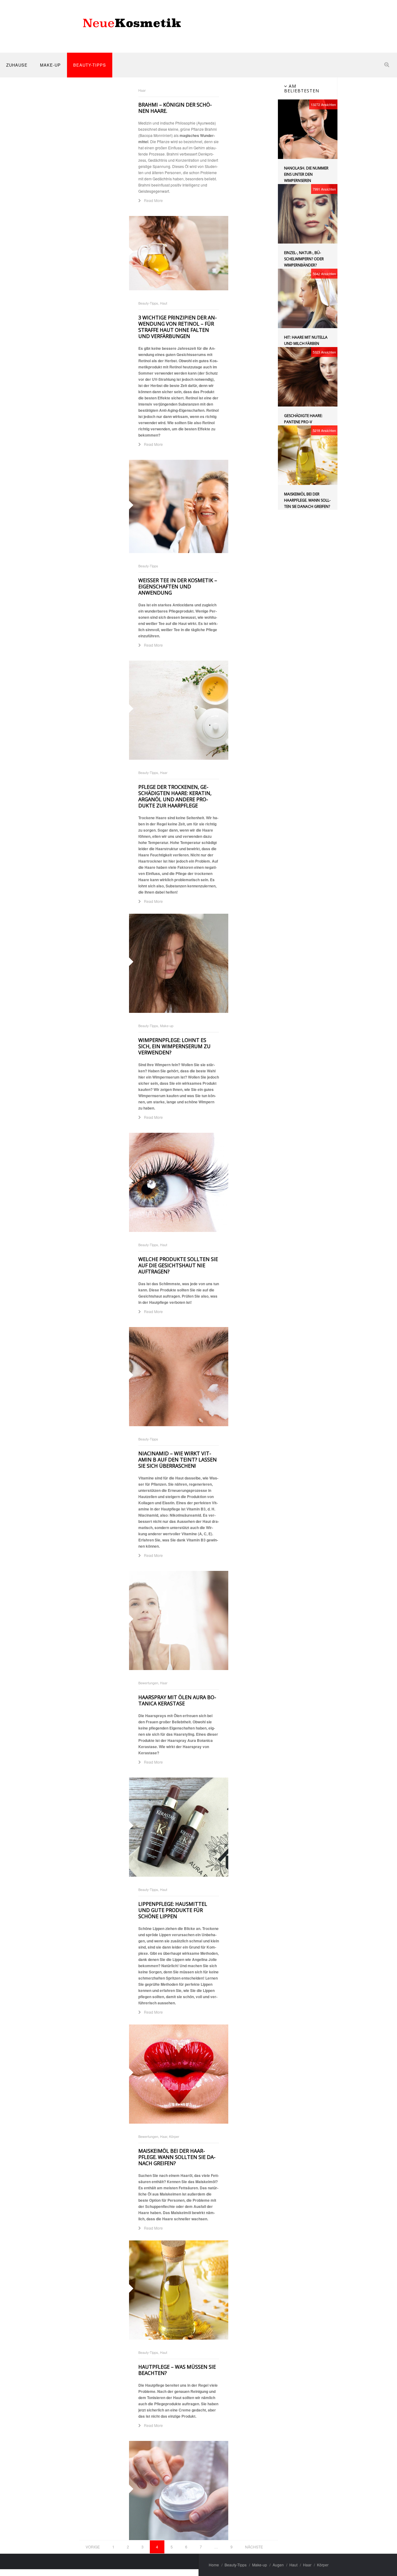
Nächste (254, 2547)
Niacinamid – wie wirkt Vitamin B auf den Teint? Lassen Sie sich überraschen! (178, 1460)
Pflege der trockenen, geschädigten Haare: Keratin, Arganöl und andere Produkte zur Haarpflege (175, 796)
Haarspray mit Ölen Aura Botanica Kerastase (177, 1700)
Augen (278, 2565)
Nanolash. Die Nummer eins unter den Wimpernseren (306, 174)
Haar (307, 2565)
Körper (323, 2565)
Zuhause (17, 65)
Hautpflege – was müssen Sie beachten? (177, 2370)
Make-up (50, 65)
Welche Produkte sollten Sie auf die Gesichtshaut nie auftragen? (178, 1265)
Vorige (93, 2547)
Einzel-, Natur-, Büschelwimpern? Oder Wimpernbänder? (304, 259)
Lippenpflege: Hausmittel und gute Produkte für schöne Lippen (173, 1910)
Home (214, 2565)
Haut (293, 2565)
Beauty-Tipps (90, 65)
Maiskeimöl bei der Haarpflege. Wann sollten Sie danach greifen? (177, 2157)
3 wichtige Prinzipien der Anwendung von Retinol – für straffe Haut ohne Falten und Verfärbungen (178, 327)
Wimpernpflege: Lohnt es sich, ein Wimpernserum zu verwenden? (174, 1046)
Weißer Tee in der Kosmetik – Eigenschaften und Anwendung (178, 587)
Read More (152, 200)
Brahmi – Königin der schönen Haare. (175, 108)
